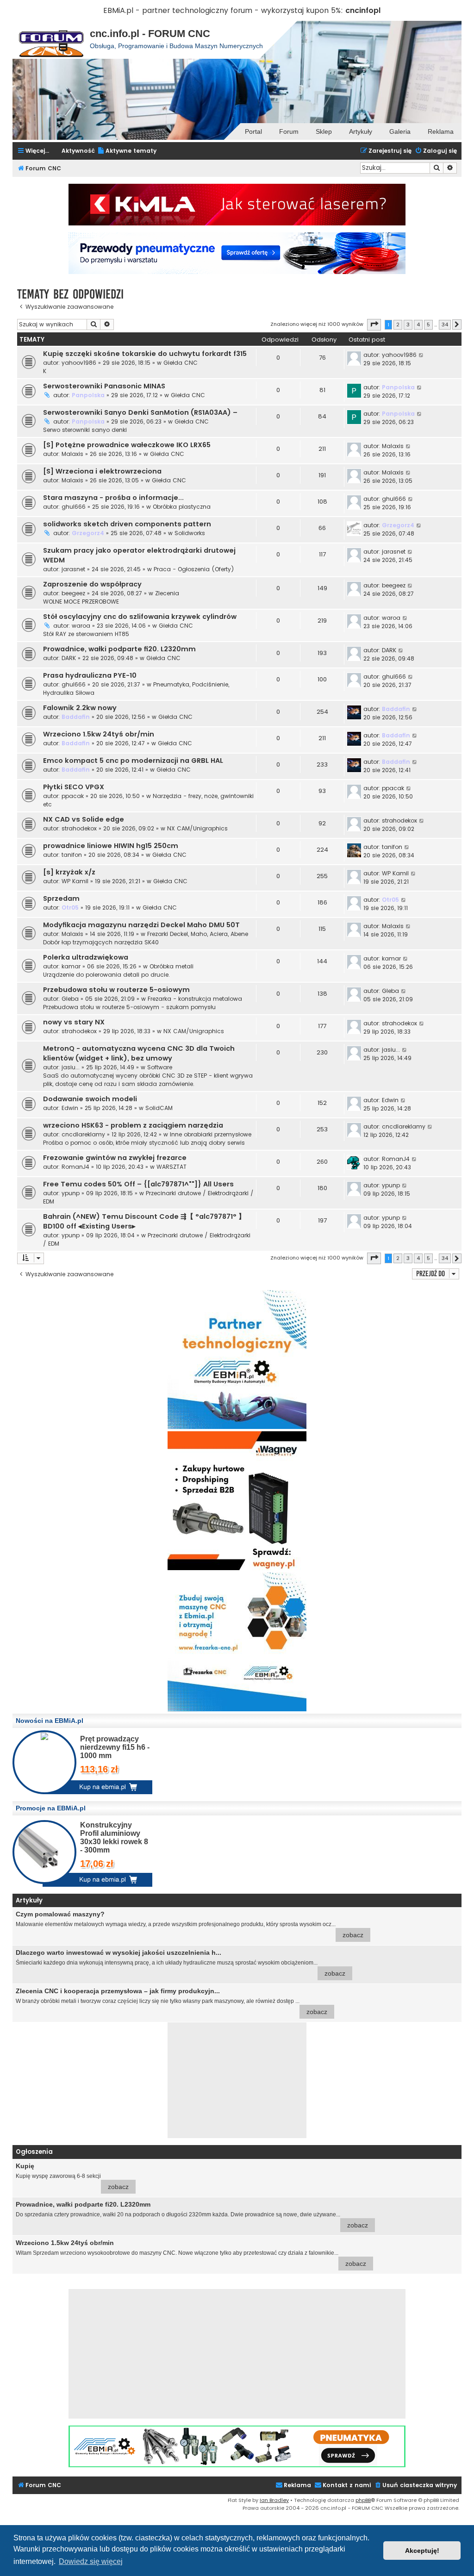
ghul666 (74, 507)
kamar (71, 966)
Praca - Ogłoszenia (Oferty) (194, 569)
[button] (374, 324)
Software (160, 1067)
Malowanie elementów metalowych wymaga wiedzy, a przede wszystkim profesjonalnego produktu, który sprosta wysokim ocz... (190, 1924)
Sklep (324, 131)
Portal (253, 131)
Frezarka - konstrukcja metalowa (195, 999)
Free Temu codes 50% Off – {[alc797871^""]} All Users (138, 1184)
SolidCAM (159, 1108)
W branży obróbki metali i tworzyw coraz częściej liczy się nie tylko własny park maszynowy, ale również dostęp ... (172, 2001)
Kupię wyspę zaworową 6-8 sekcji (72, 2176)
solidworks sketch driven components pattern (127, 524)
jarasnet (73, 569)
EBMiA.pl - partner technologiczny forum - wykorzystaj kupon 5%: (223, 10)
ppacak (73, 796)
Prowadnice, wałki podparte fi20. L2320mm (119, 649)
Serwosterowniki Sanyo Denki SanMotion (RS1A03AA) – (140, 412)
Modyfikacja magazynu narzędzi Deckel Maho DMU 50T (141, 925)
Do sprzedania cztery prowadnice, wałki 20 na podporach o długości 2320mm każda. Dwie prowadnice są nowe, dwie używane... (192, 2215)
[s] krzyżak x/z (69, 872)
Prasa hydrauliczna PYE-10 (90, 675)
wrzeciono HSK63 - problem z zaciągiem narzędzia (133, 1125)
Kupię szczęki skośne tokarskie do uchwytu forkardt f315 (145, 354)
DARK (69, 658)
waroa (81, 626)
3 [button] (408, 324)
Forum (289, 131)
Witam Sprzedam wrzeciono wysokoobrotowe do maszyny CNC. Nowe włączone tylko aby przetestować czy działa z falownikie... (191, 2253)
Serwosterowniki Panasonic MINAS (104, 386)
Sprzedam (61, 898)
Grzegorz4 (88, 533)
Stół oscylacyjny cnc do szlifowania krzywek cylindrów (140, 617)
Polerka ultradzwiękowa (86, 957)
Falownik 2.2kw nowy (80, 708)
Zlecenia (167, 593)
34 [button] (445, 324)
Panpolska (88, 395)
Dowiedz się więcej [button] (91, 2561)
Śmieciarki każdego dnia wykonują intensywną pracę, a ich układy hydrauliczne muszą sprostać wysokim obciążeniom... (181, 1963)
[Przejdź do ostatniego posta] (421, 355)
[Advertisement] (237, 2080)
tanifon (72, 855)
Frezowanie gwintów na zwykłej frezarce (115, 1158)
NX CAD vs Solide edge (84, 819)
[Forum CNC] (51, 40)
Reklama (441, 131)
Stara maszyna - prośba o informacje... (113, 498)
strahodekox (79, 828)
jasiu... (71, 1067)
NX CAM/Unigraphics (197, 828)
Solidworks (190, 533)
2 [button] (398, 324)
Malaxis (72, 454)
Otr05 (70, 908)
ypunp (71, 1193)
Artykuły (361, 131)
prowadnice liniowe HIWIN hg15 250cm (111, 846)
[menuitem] (127, 151)
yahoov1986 (79, 363)
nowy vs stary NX (74, 1022)
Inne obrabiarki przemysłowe (211, 1134)
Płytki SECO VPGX (74, 787)
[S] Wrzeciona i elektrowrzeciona (102, 471)
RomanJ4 (75, 1167)
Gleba (70, 999)
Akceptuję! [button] (422, 2551)
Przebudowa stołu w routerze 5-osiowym (116, 990)
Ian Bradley (274, 2500)
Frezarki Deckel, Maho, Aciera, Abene (198, 934)
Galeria (400, 131)
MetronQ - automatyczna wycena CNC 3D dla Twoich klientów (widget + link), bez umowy (139, 1053)
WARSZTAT (172, 1167)
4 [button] (418, 324)
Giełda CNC (181, 363)
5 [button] (428, 324)
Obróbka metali (172, 966)
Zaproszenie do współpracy (92, 584)
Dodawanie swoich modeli (90, 1099)
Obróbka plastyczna (182, 507)
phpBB (363, 2500)
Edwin (70, 1108)
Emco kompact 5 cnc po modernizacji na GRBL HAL (133, 761)
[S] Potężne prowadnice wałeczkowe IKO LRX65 (127, 445)
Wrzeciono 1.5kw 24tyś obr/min (99, 734)
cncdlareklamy (83, 1134)
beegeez (73, 593)
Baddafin (76, 717)
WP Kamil (75, 881)
